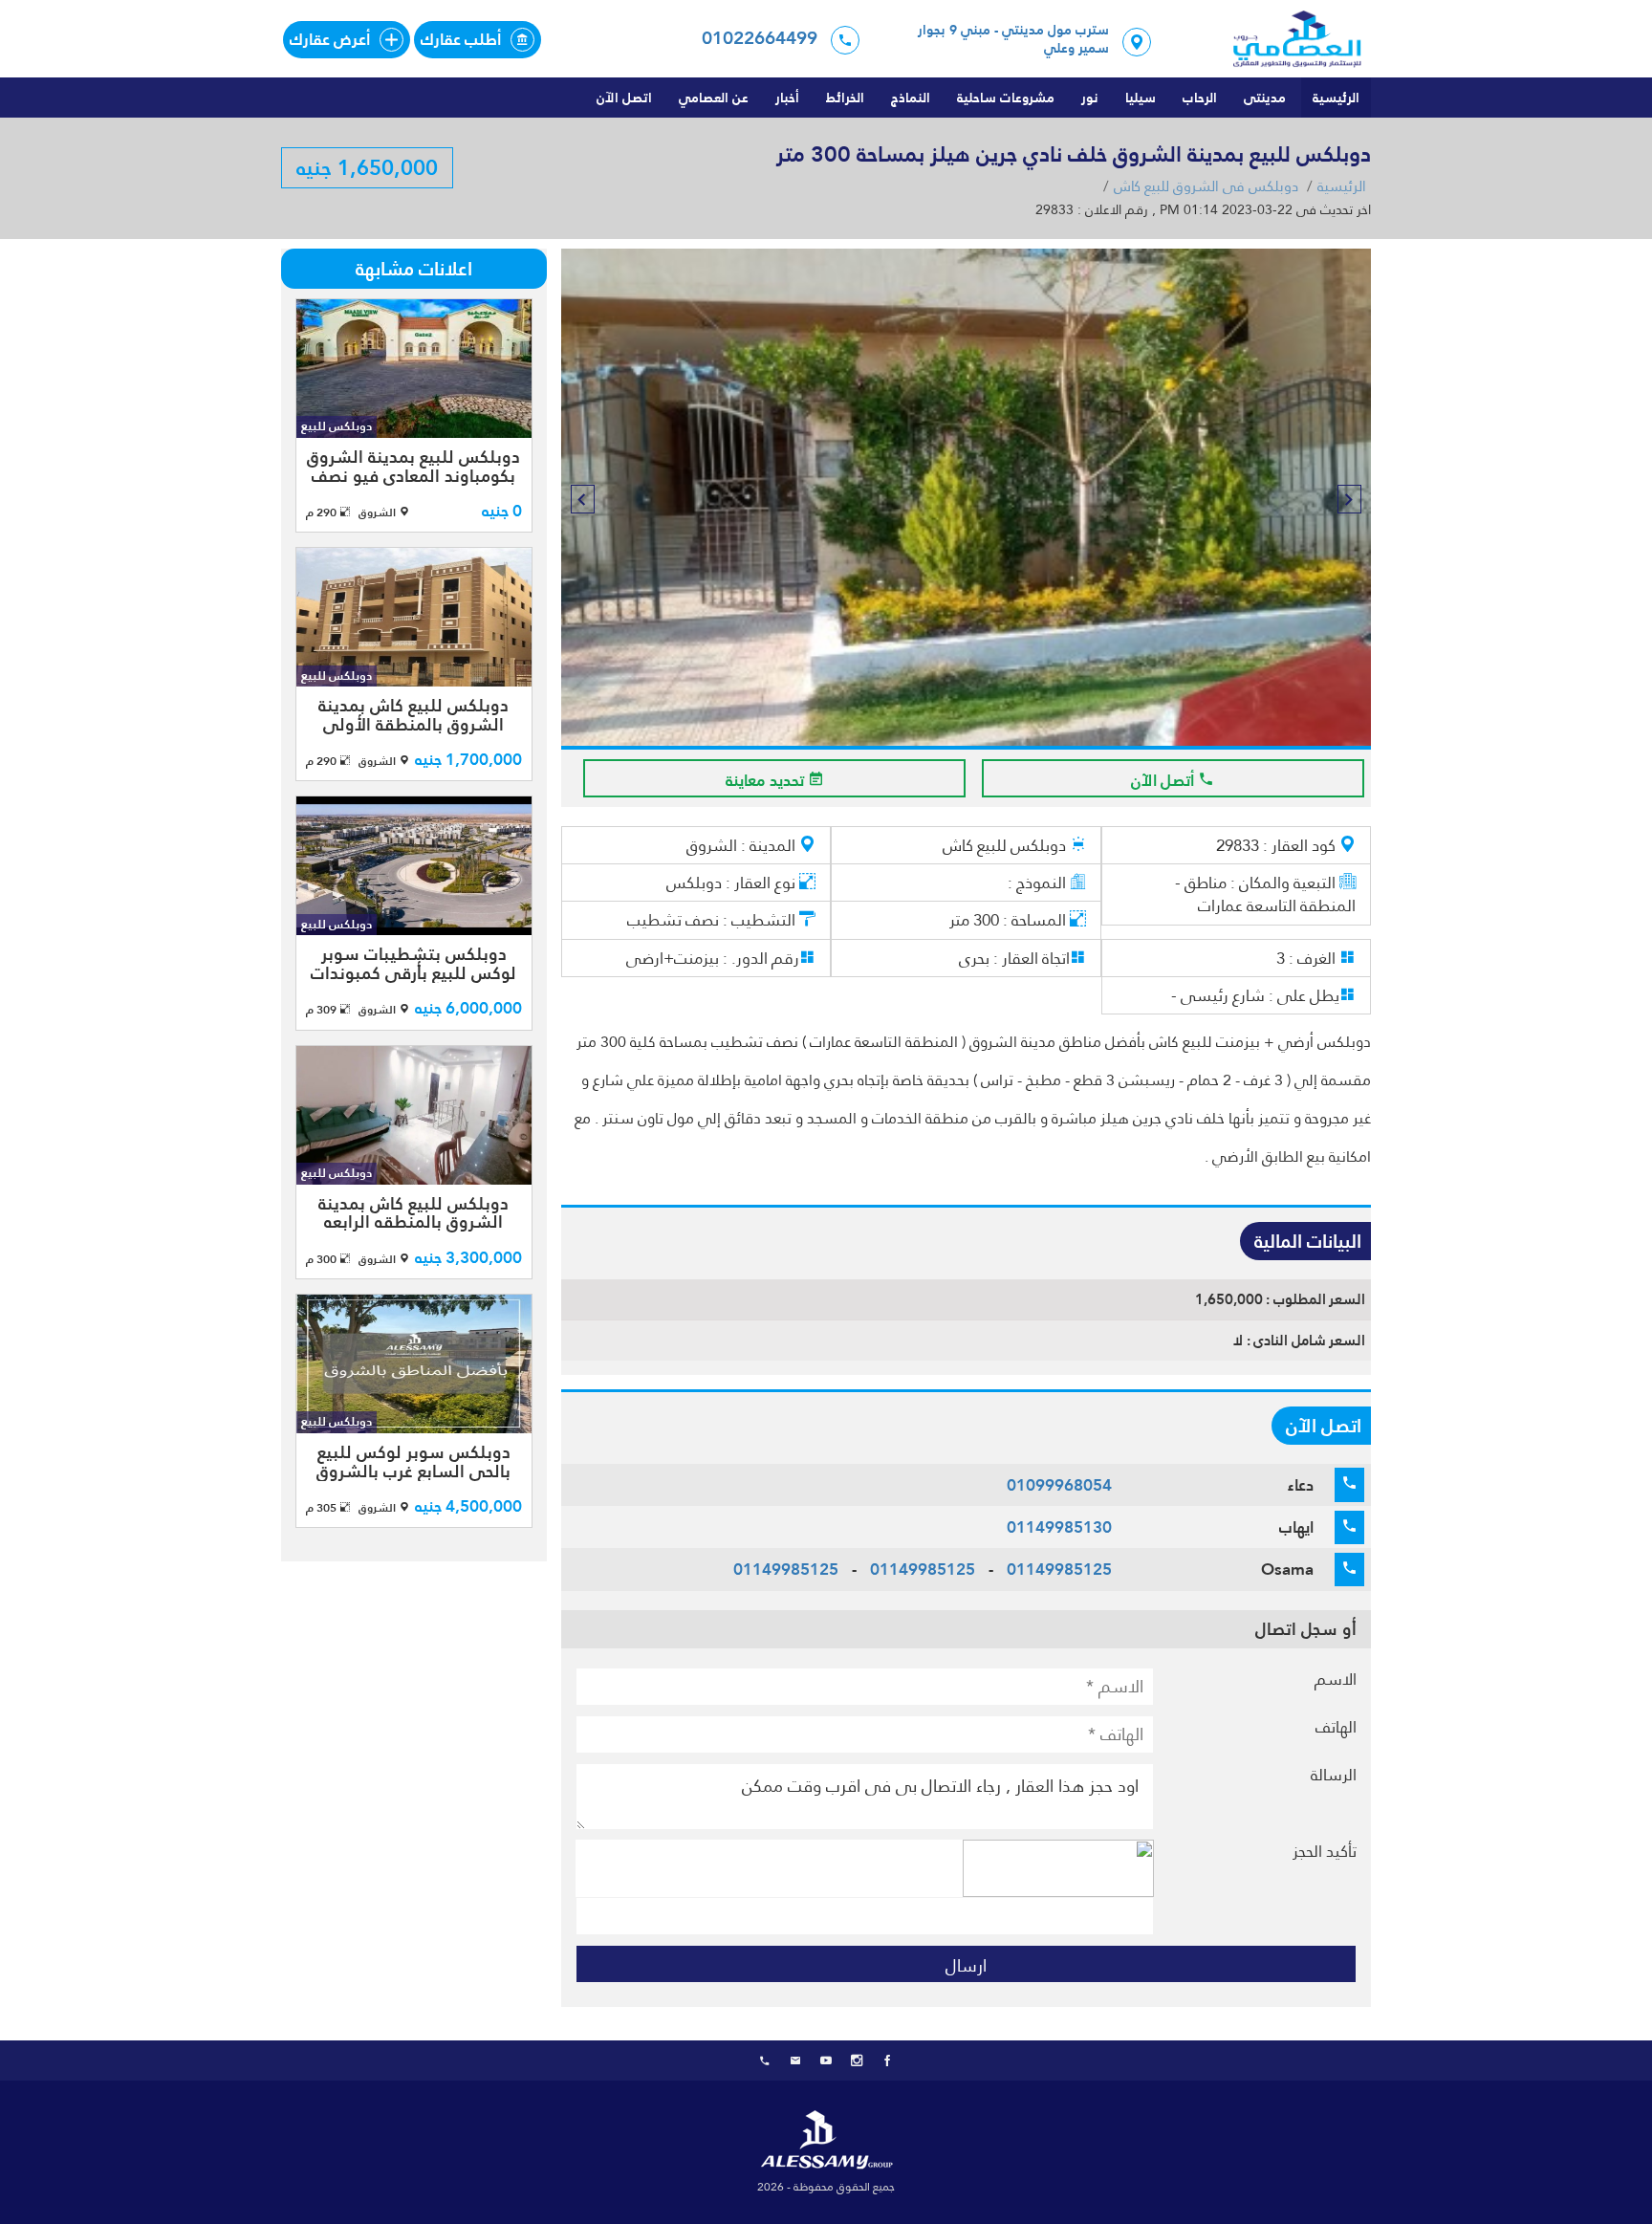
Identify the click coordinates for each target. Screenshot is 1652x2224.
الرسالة (1334, 1775)
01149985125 (1059, 1569)
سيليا (1141, 98)
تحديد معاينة (767, 780)
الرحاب (1200, 98)
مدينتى (1265, 98)
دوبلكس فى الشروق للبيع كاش (1206, 186)
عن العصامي (714, 98)
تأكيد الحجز (1325, 1851)
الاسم (1336, 1679)
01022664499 (760, 38)
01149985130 (1059, 1527)
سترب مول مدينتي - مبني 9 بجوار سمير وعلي (1013, 40)
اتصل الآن (624, 98)
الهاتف (1336, 1727)
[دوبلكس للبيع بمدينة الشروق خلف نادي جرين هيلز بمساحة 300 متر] (966, 497)
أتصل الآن (1164, 780)
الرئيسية (1336, 98)
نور (1090, 98)
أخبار (787, 98)
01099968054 (1059, 1485)
